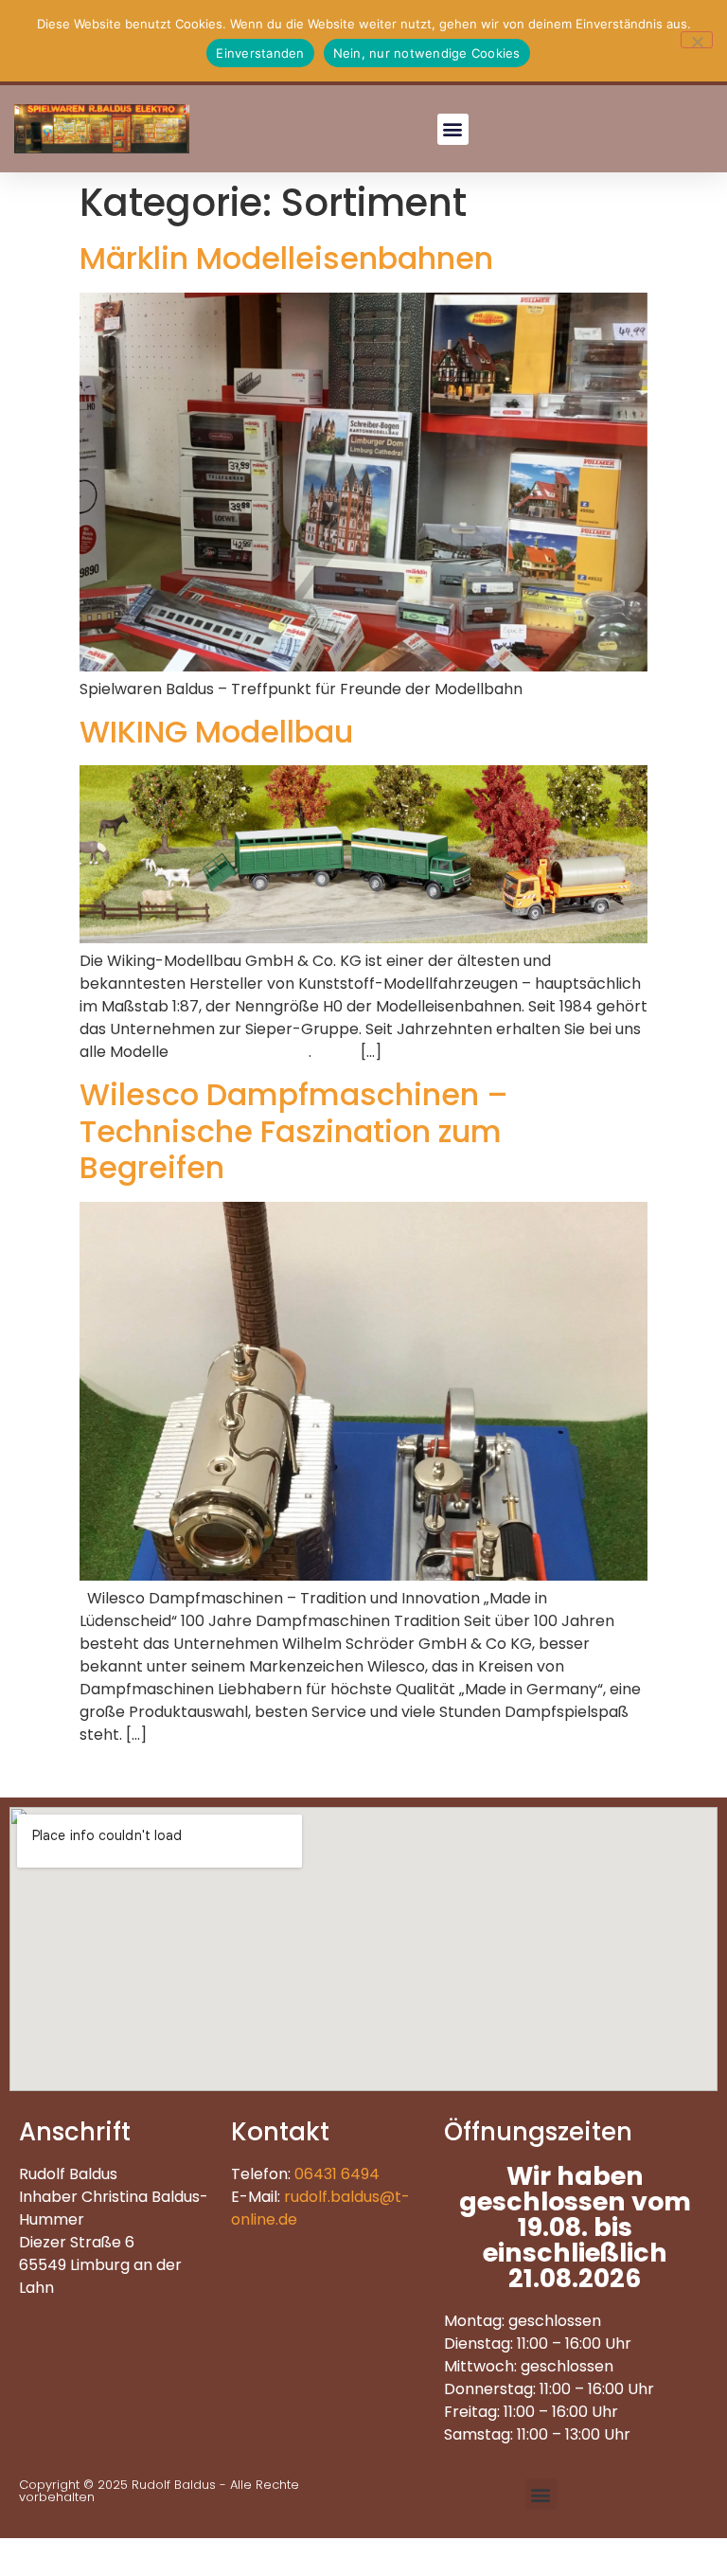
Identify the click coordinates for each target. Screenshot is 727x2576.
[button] (453, 129)
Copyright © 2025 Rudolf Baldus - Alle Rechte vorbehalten (159, 2491)
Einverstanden (260, 53)
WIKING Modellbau (216, 732)
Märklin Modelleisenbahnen (286, 258)
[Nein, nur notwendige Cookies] (697, 40)
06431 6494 (337, 2174)
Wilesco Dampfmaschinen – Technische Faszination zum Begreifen (294, 1131)
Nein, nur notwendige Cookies (427, 53)
